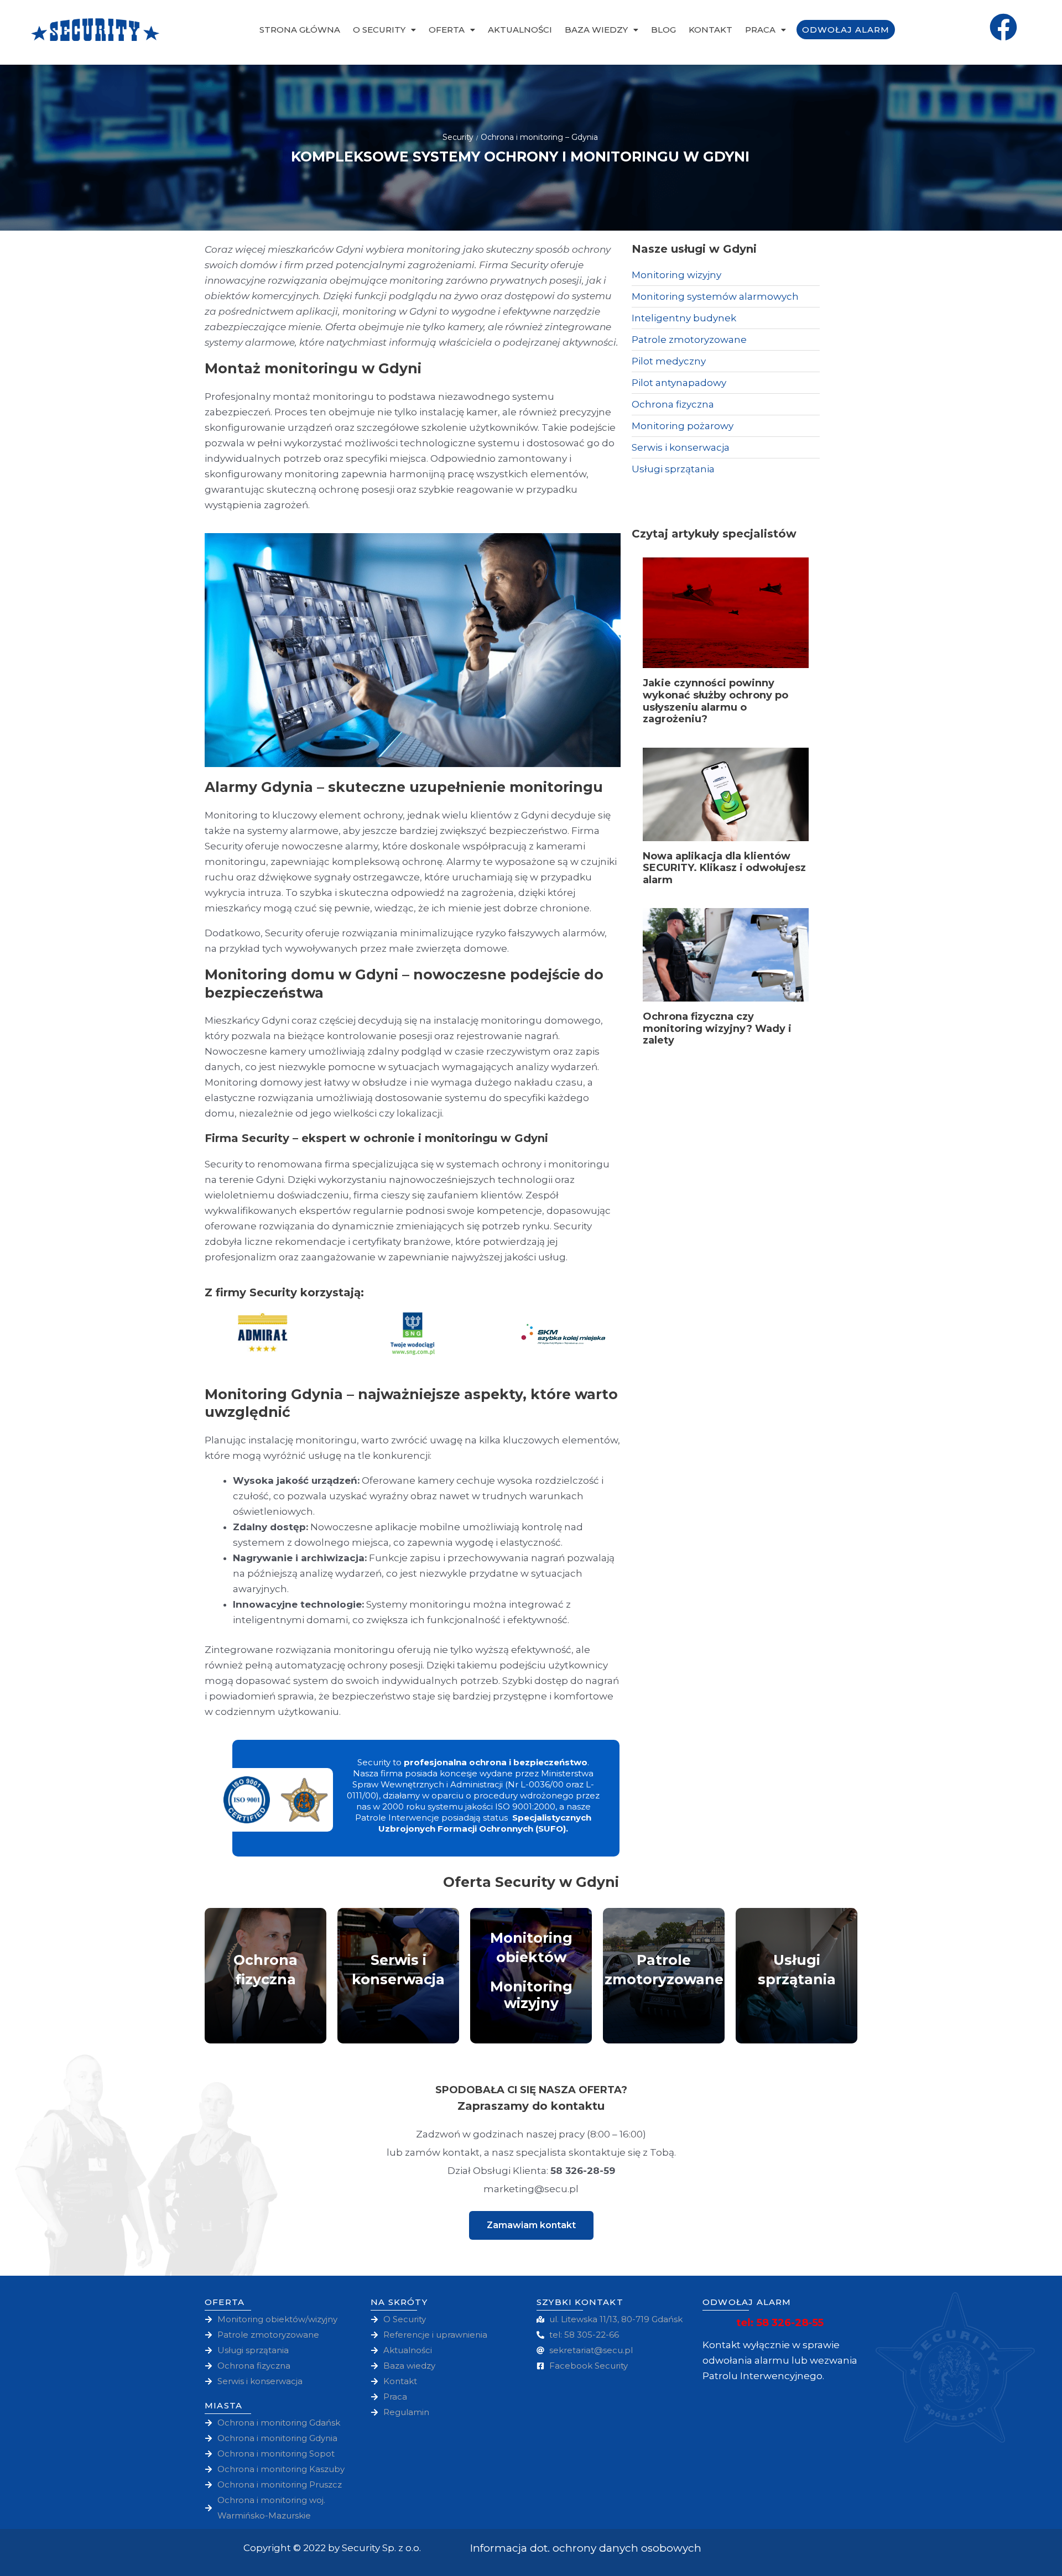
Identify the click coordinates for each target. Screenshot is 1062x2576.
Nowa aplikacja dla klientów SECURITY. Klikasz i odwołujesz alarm (724, 868)
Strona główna (300, 30)
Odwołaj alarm (846, 30)
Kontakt (710, 30)
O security (379, 30)
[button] (531, 2225)
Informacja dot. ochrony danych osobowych (586, 2548)
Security (458, 137)
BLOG (663, 30)
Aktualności (520, 30)
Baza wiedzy (596, 30)
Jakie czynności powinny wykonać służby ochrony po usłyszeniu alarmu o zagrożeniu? (715, 701)
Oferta (447, 30)
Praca (760, 30)
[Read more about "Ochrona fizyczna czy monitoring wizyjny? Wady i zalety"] (726, 955)
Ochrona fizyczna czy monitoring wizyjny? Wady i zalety (717, 1028)
